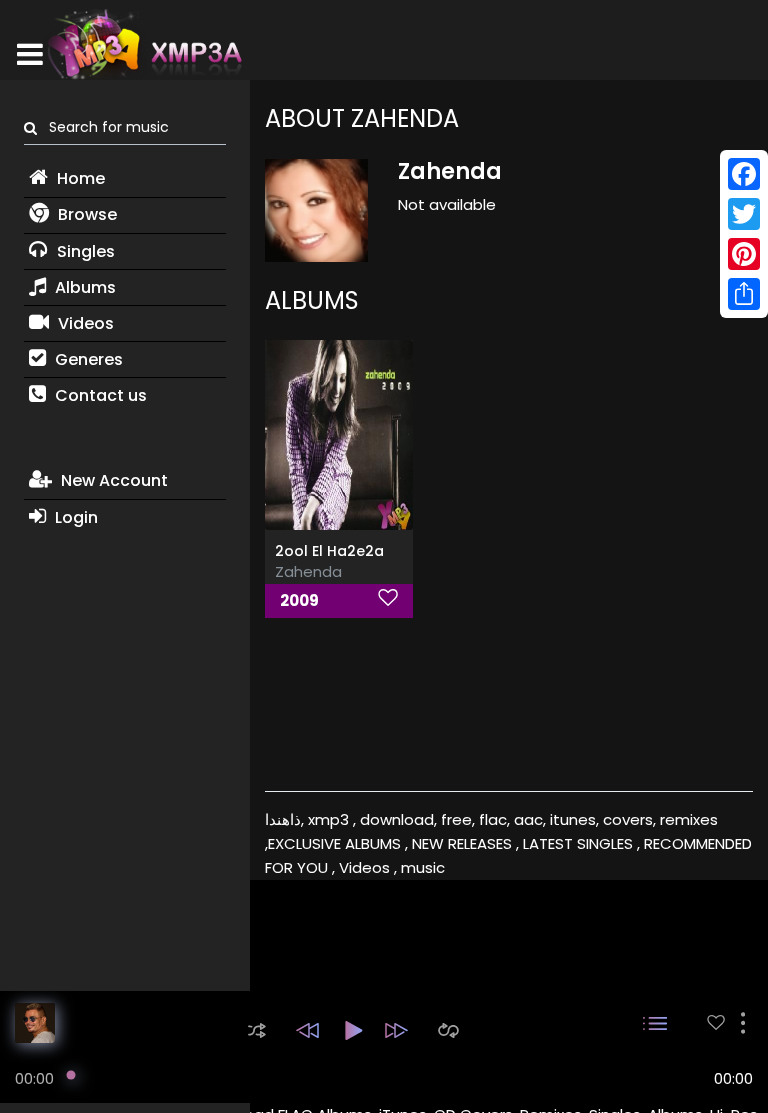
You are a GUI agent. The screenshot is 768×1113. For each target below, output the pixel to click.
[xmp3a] (143, 44)
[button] (257, 1030)
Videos (84, 323)
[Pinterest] (744, 254)
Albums (83, 287)
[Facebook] (744, 174)
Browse (85, 214)
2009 (299, 600)
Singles (84, 251)
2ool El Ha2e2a (329, 551)
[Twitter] (744, 214)
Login (74, 517)
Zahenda (308, 571)
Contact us (99, 395)
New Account (112, 480)
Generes (87, 359)
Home (79, 178)
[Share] (744, 294)
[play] (716, 1022)
